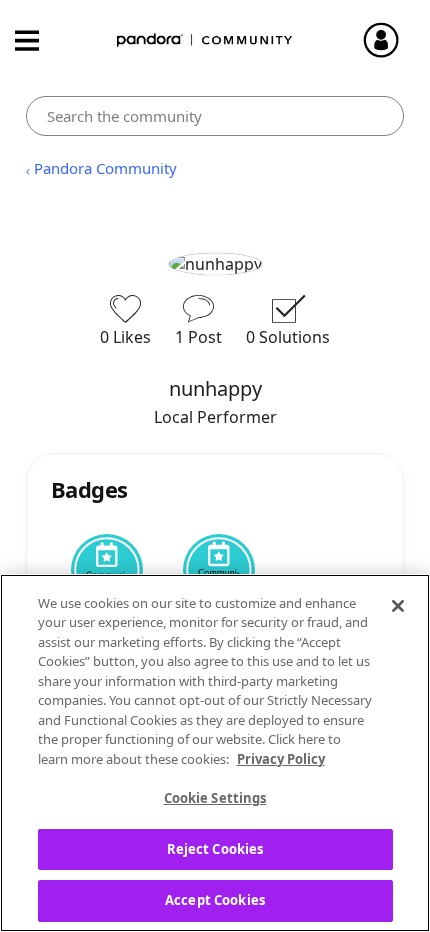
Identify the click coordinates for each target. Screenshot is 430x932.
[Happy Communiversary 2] (107, 570)
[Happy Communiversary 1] (219, 570)
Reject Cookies (215, 849)
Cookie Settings (215, 798)
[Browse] (37, 40)
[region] (215, 753)
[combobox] (215, 116)
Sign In (390, 40)
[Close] (398, 606)
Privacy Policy (281, 759)
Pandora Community (205, 40)
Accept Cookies (215, 900)
